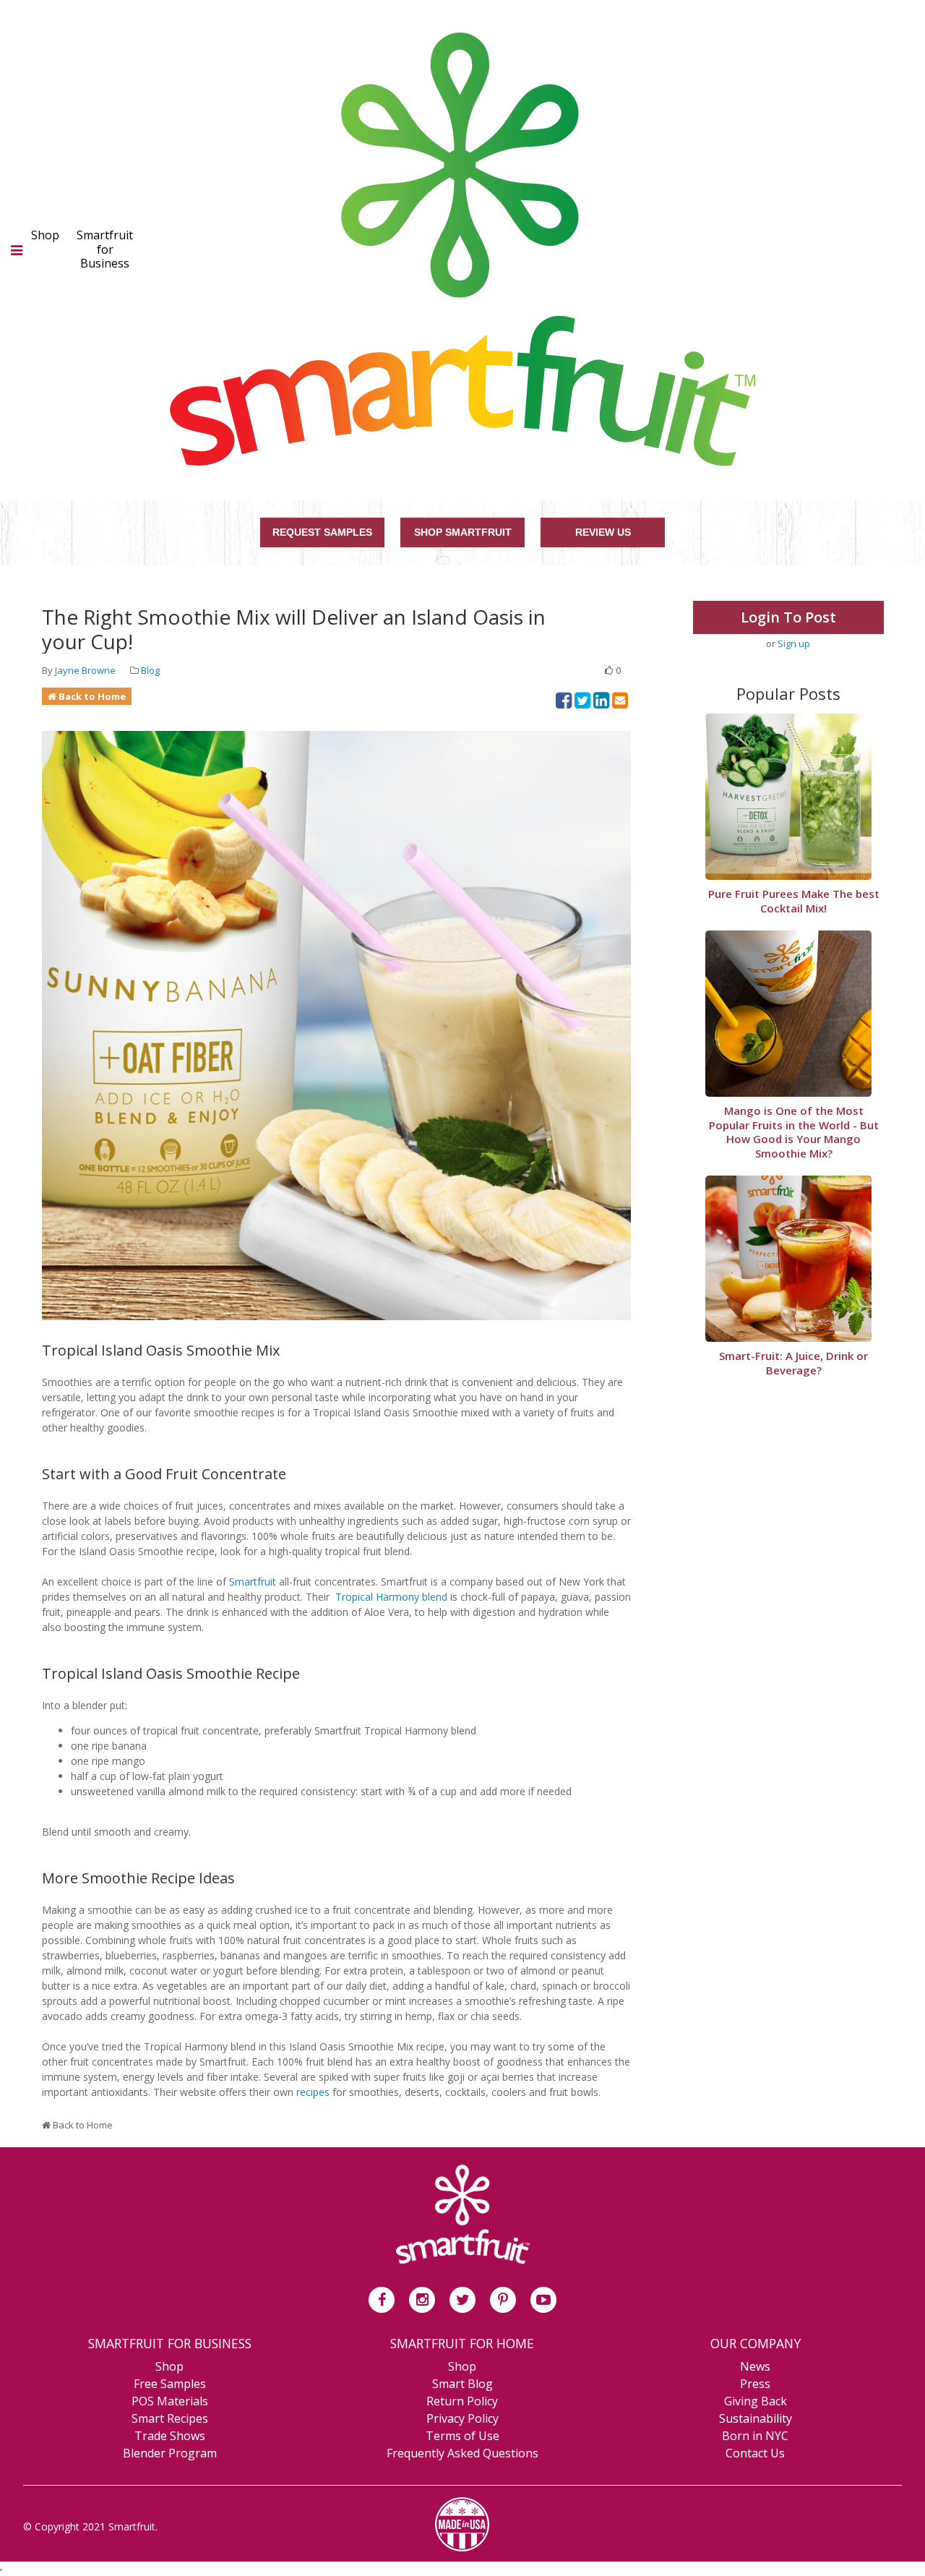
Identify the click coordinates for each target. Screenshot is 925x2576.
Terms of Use (462, 2436)
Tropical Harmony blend (391, 1597)
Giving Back (756, 2401)
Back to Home (92, 696)
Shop (45, 235)
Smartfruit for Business (105, 249)
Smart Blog (462, 2384)
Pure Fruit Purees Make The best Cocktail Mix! (794, 901)
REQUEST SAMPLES (322, 532)
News (755, 2366)
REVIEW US (603, 532)
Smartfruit (253, 1582)
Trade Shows (170, 2436)
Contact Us (755, 2453)
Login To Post (788, 617)
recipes (313, 2092)
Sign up (794, 643)
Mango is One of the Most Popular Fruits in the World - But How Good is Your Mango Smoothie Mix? (794, 1132)
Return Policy (462, 2401)
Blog (150, 670)
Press (755, 2384)
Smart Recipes (170, 2418)
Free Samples (170, 2384)
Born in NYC (755, 2436)
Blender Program (170, 2453)
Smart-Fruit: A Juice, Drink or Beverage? (793, 1363)
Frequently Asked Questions (462, 2453)
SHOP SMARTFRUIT (463, 532)
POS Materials (170, 2401)
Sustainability (756, 2418)
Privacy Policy (462, 2418)
